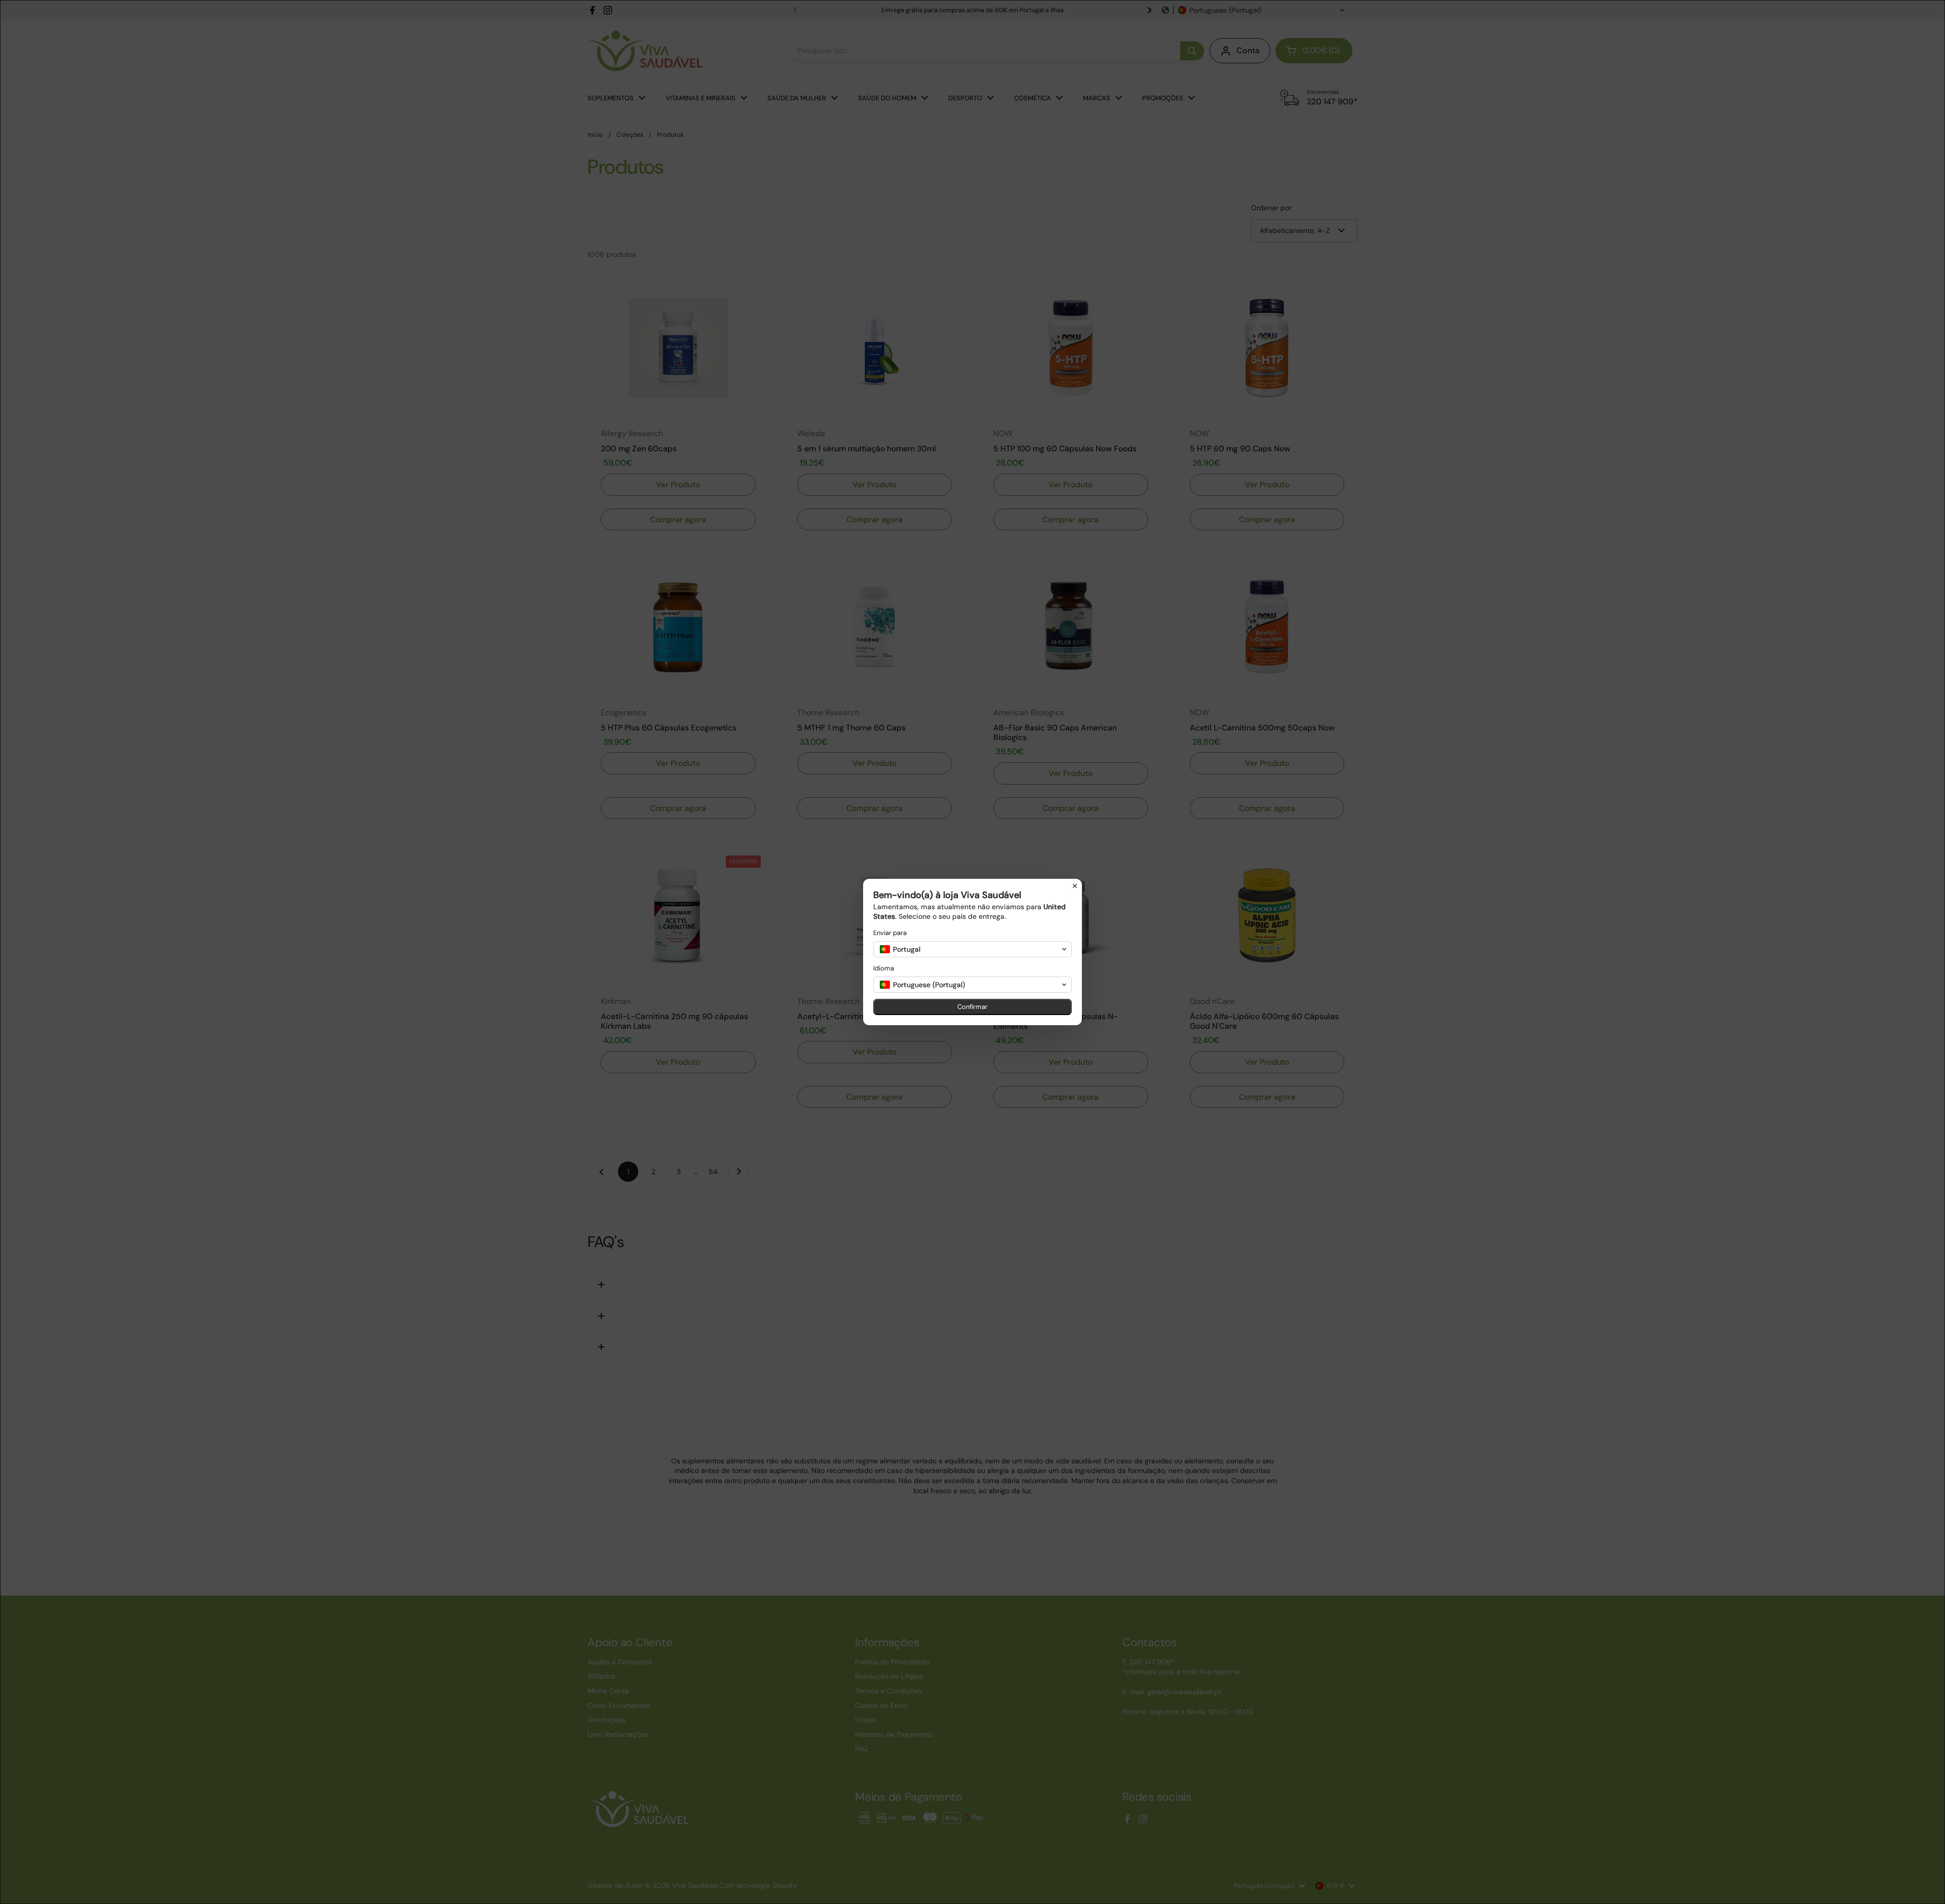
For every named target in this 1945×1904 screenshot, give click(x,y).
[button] (972, 949)
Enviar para (890, 933)
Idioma (884, 968)
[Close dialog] (1075, 886)
